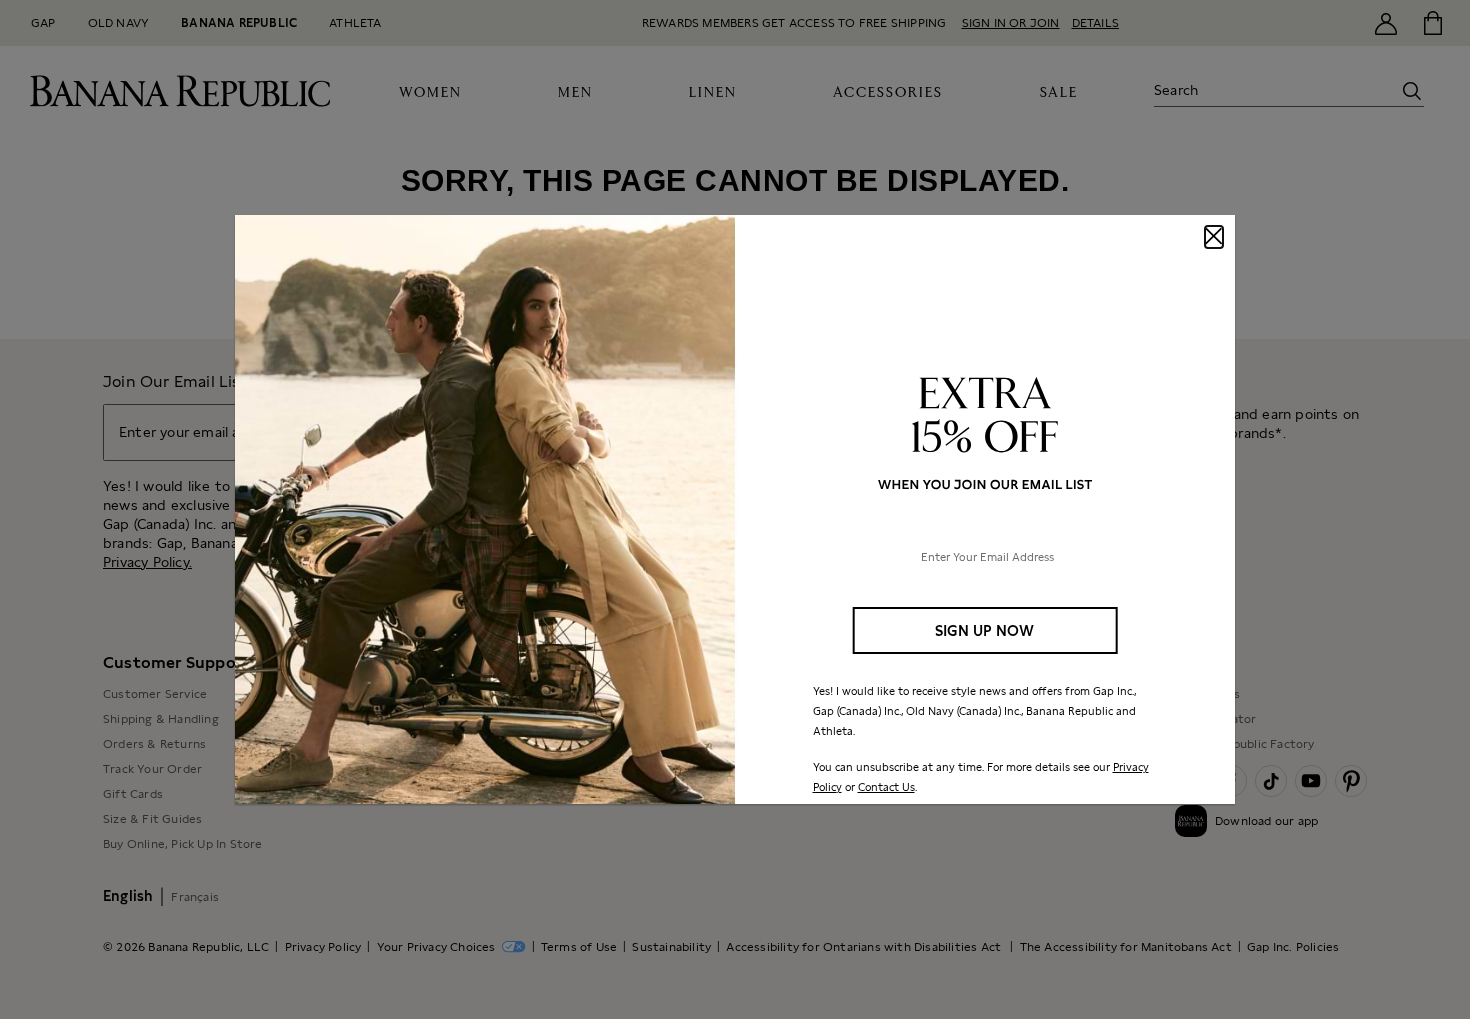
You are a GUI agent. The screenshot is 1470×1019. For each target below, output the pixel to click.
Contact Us (886, 787)
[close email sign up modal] (1214, 237)
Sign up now (984, 630)
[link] (735, 510)
